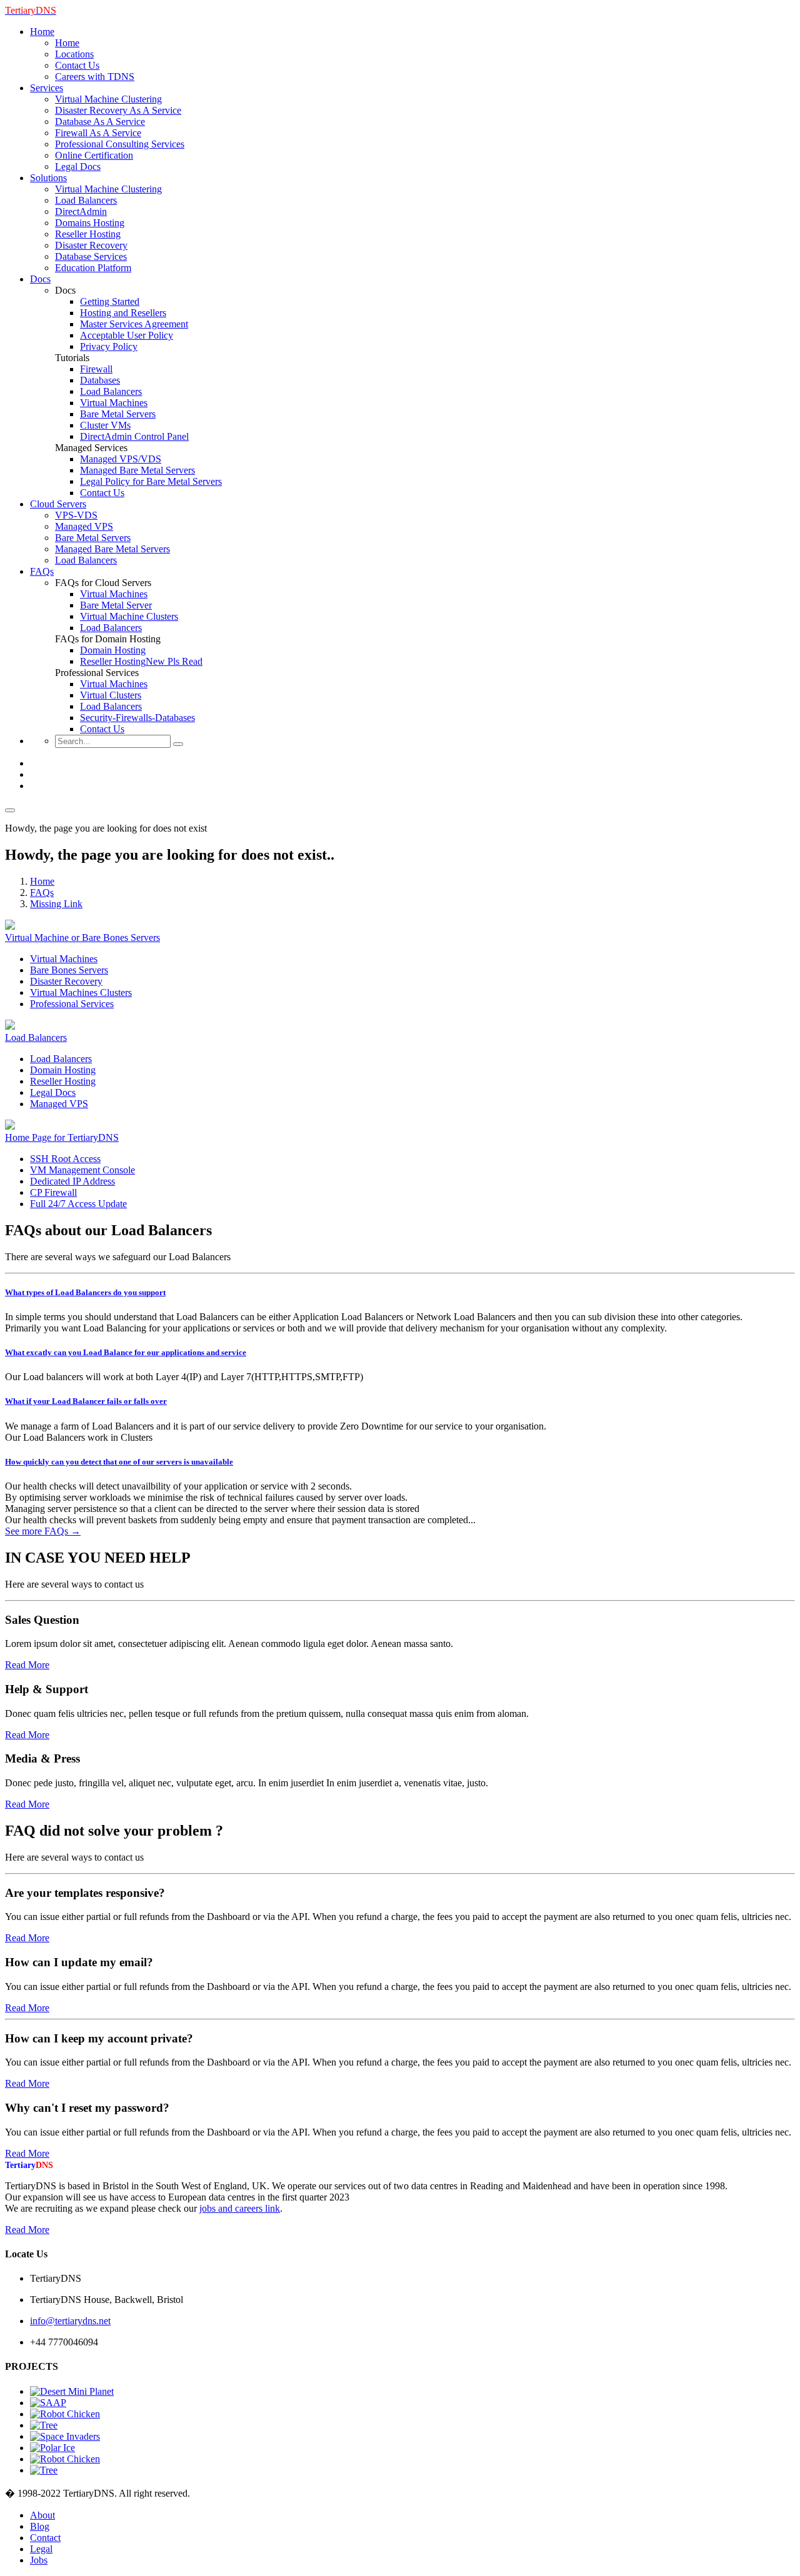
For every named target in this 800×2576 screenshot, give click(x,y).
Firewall (96, 369)
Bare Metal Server (116, 605)
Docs (40, 279)
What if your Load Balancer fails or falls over (86, 1401)
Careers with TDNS (95, 77)
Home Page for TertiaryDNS (62, 1137)
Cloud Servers (58, 504)
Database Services (91, 256)
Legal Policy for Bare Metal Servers (151, 481)
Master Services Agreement (134, 324)
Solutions (48, 178)
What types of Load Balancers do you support (85, 1292)
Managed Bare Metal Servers (137, 470)
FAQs (42, 571)
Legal (41, 2549)
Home (42, 32)
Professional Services (72, 1004)
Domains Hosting (90, 223)
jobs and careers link (240, 2208)
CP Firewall (53, 1192)
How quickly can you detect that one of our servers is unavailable (119, 1462)
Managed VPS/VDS (121, 459)
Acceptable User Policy (127, 335)
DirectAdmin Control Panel (134, 436)
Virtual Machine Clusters (129, 616)
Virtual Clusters (111, 695)
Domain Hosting (113, 650)
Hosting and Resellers (123, 313)
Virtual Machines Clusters (81, 992)
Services (47, 88)
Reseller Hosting (88, 234)
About (42, 2515)
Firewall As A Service (98, 133)
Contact (45, 2538)
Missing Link (56, 904)
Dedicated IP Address (72, 1181)
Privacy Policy (109, 346)
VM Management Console (82, 1170)
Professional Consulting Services (120, 144)
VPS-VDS (76, 515)
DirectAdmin (81, 211)
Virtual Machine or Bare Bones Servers (82, 937)
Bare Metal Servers (118, 414)
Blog (40, 2526)
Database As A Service (100, 122)
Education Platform (93, 268)
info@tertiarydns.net (70, 2321)
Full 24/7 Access (78, 1204)
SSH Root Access (65, 1159)
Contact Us (77, 65)
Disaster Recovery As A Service (118, 110)
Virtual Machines (114, 403)
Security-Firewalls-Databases (137, 718)
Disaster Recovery (91, 245)
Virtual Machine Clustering (108, 99)
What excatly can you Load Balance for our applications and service (126, 1352)
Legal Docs (78, 167)
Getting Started (110, 301)
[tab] (400, 1293)
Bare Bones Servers (69, 970)
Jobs (39, 2560)
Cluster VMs (105, 425)
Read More (27, 1665)
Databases (100, 380)
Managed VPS (84, 526)
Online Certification (94, 155)
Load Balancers (86, 200)
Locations (74, 54)
